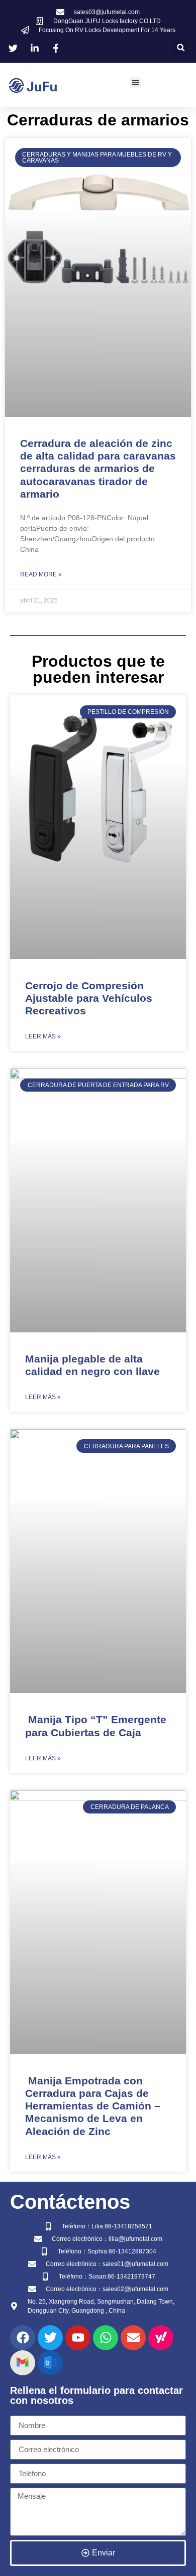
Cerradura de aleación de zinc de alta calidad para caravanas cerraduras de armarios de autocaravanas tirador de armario (98, 469)
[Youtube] (78, 2338)
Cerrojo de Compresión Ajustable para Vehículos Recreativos (89, 998)
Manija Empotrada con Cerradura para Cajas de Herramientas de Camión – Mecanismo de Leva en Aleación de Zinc (93, 2106)
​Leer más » (43, 1036)
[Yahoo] (161, 2338)
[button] (181, 47)
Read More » (41, 574)
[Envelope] (133, 2338)
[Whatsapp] (106, 2338)
